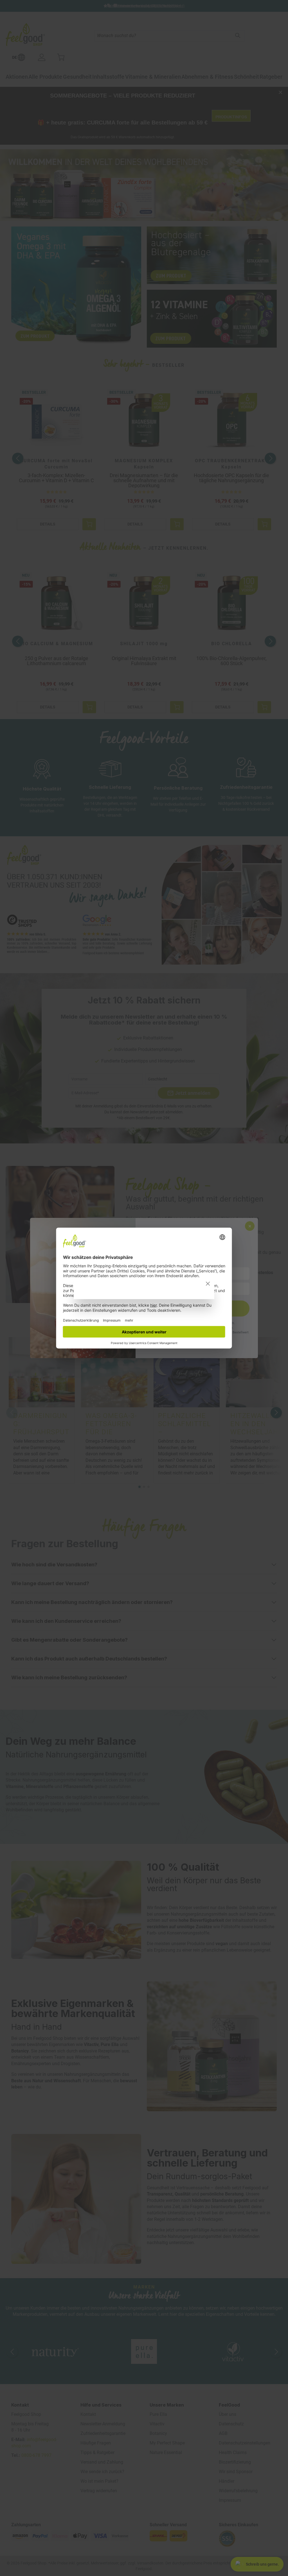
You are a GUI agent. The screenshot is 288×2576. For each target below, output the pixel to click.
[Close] (208, 1284)
